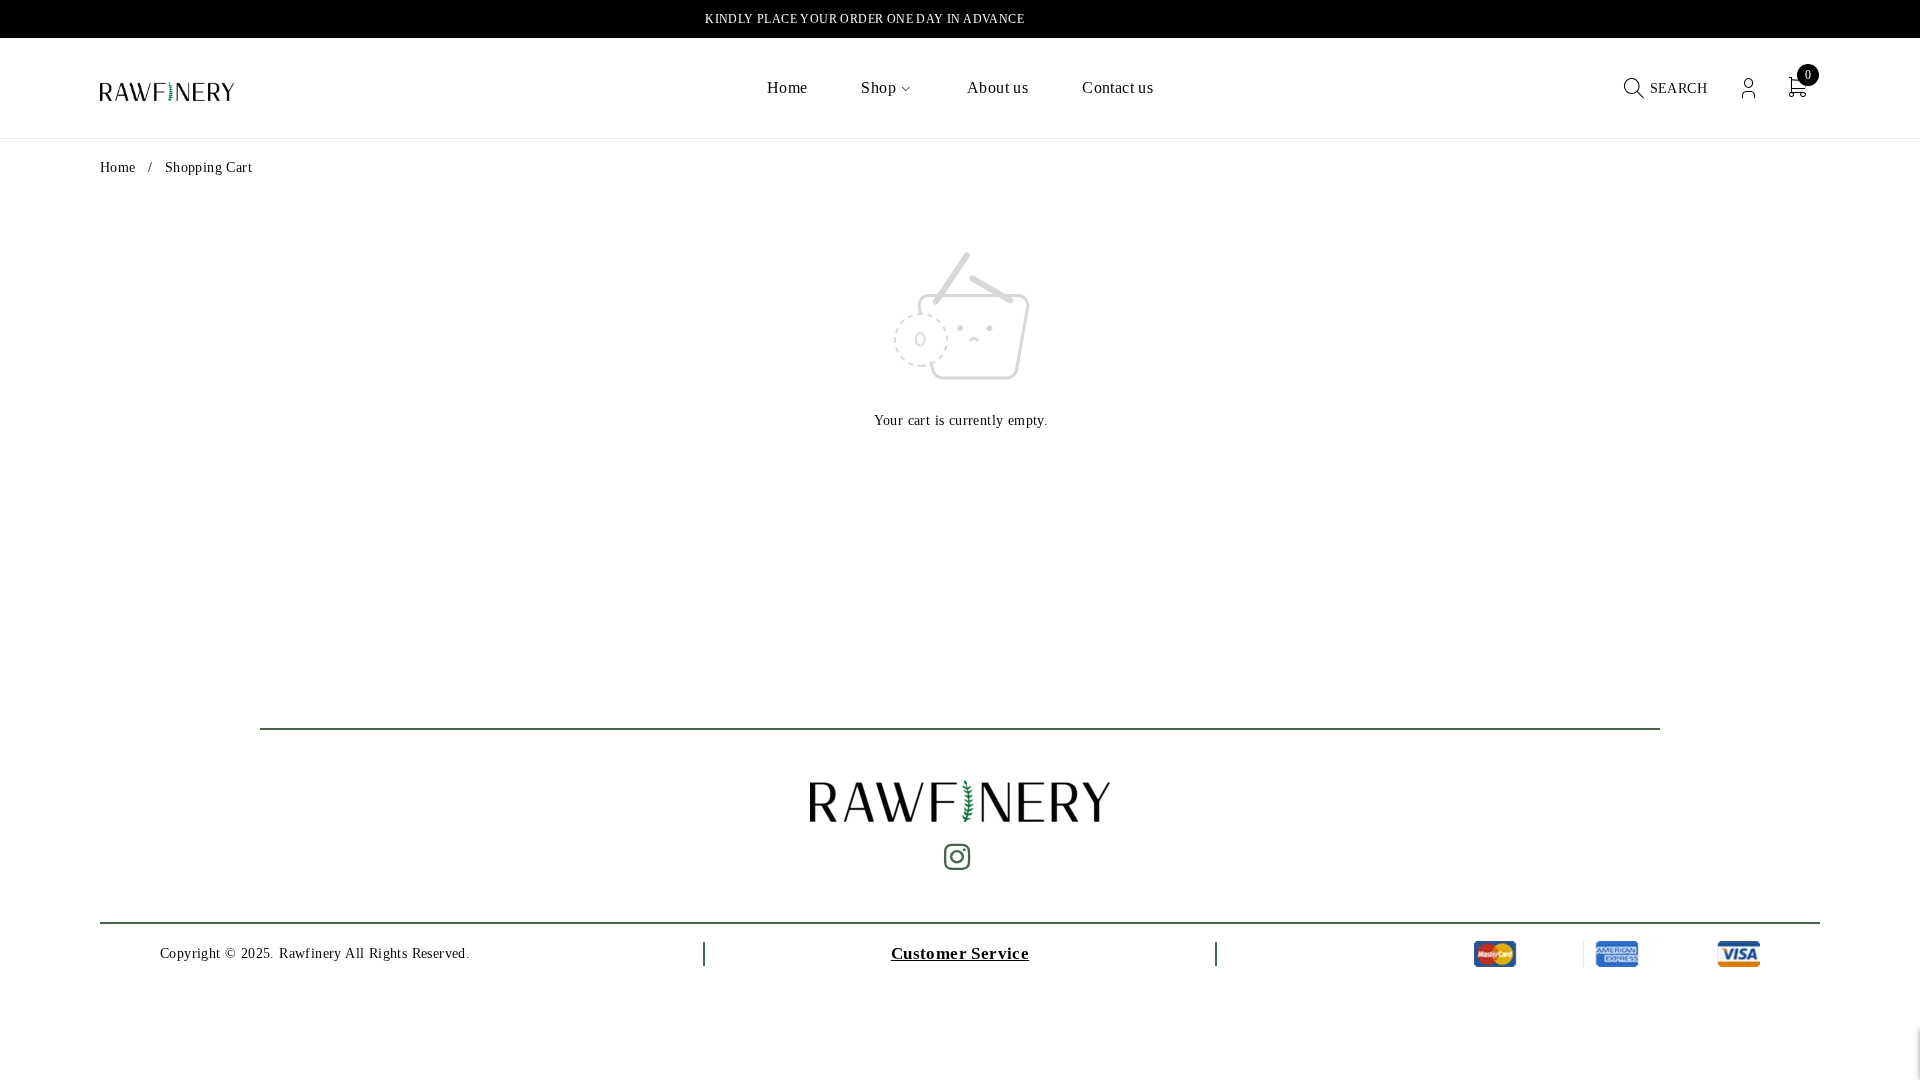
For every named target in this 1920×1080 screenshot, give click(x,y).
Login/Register (1748, 88)
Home (118, 167)
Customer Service (960, 953)
